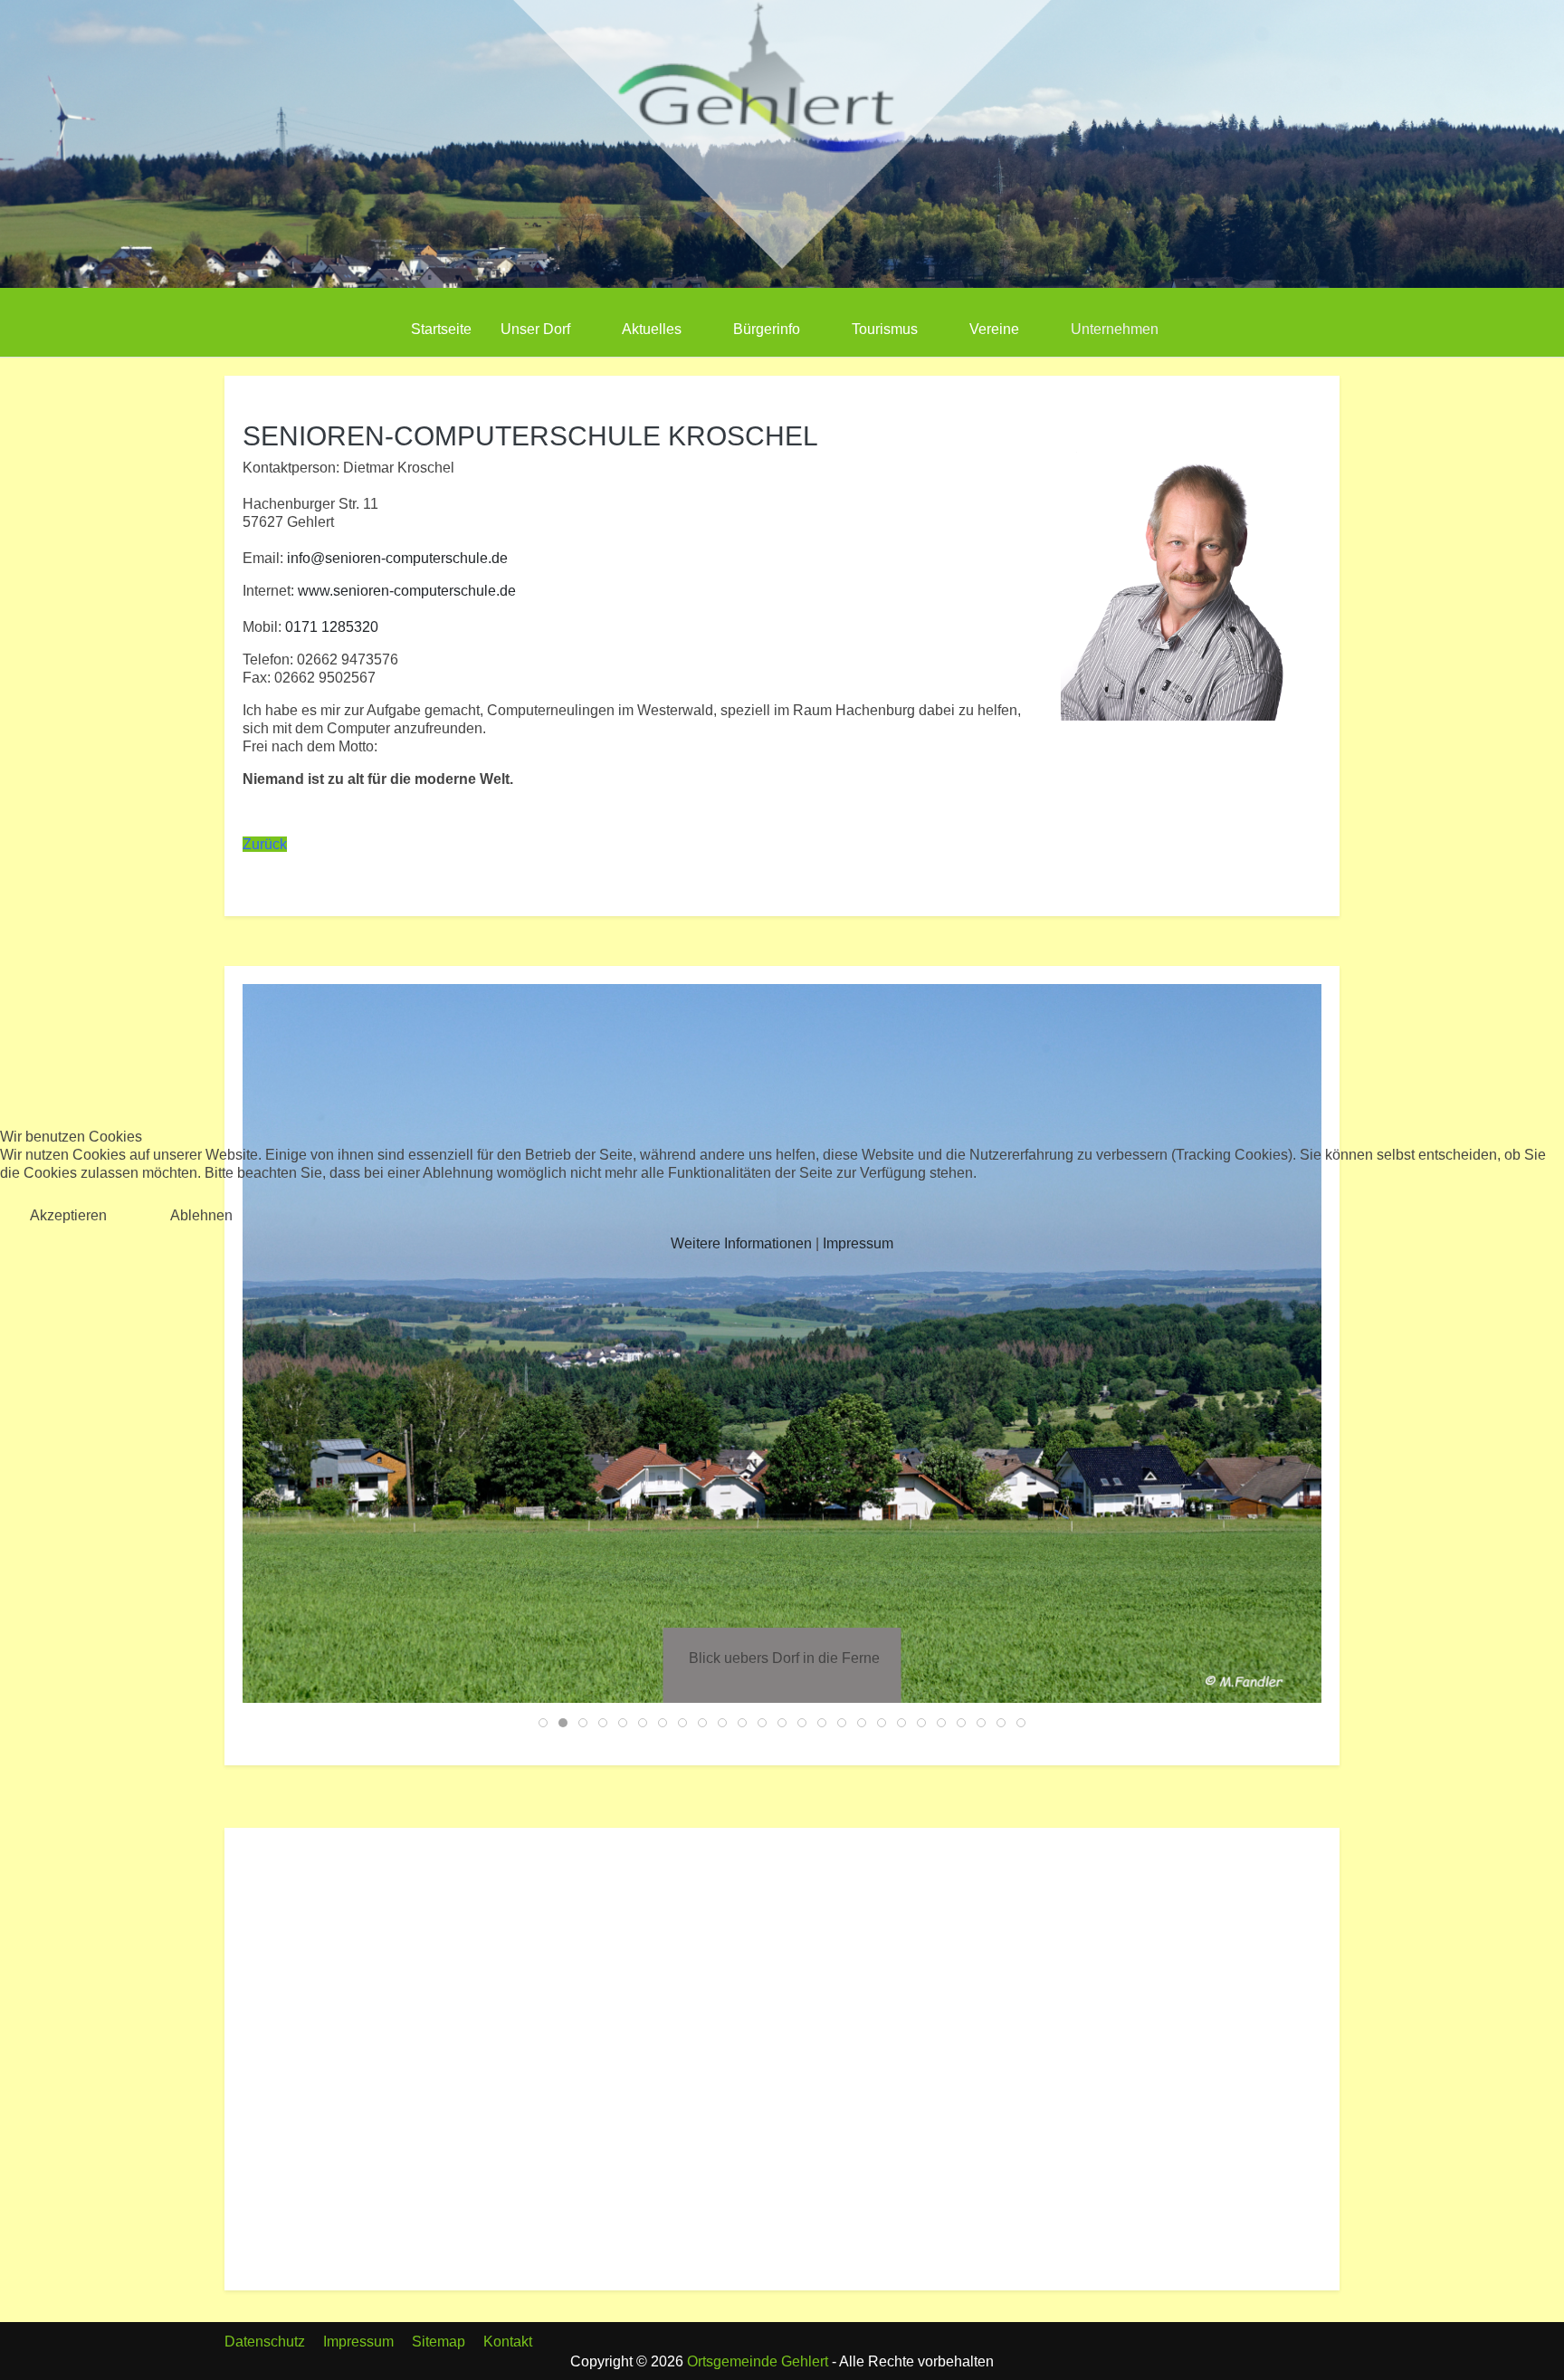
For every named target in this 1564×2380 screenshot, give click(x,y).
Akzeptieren (68, 1215)
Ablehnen (201, 1215)
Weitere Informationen (741, 1243)
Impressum (858, 1243)
